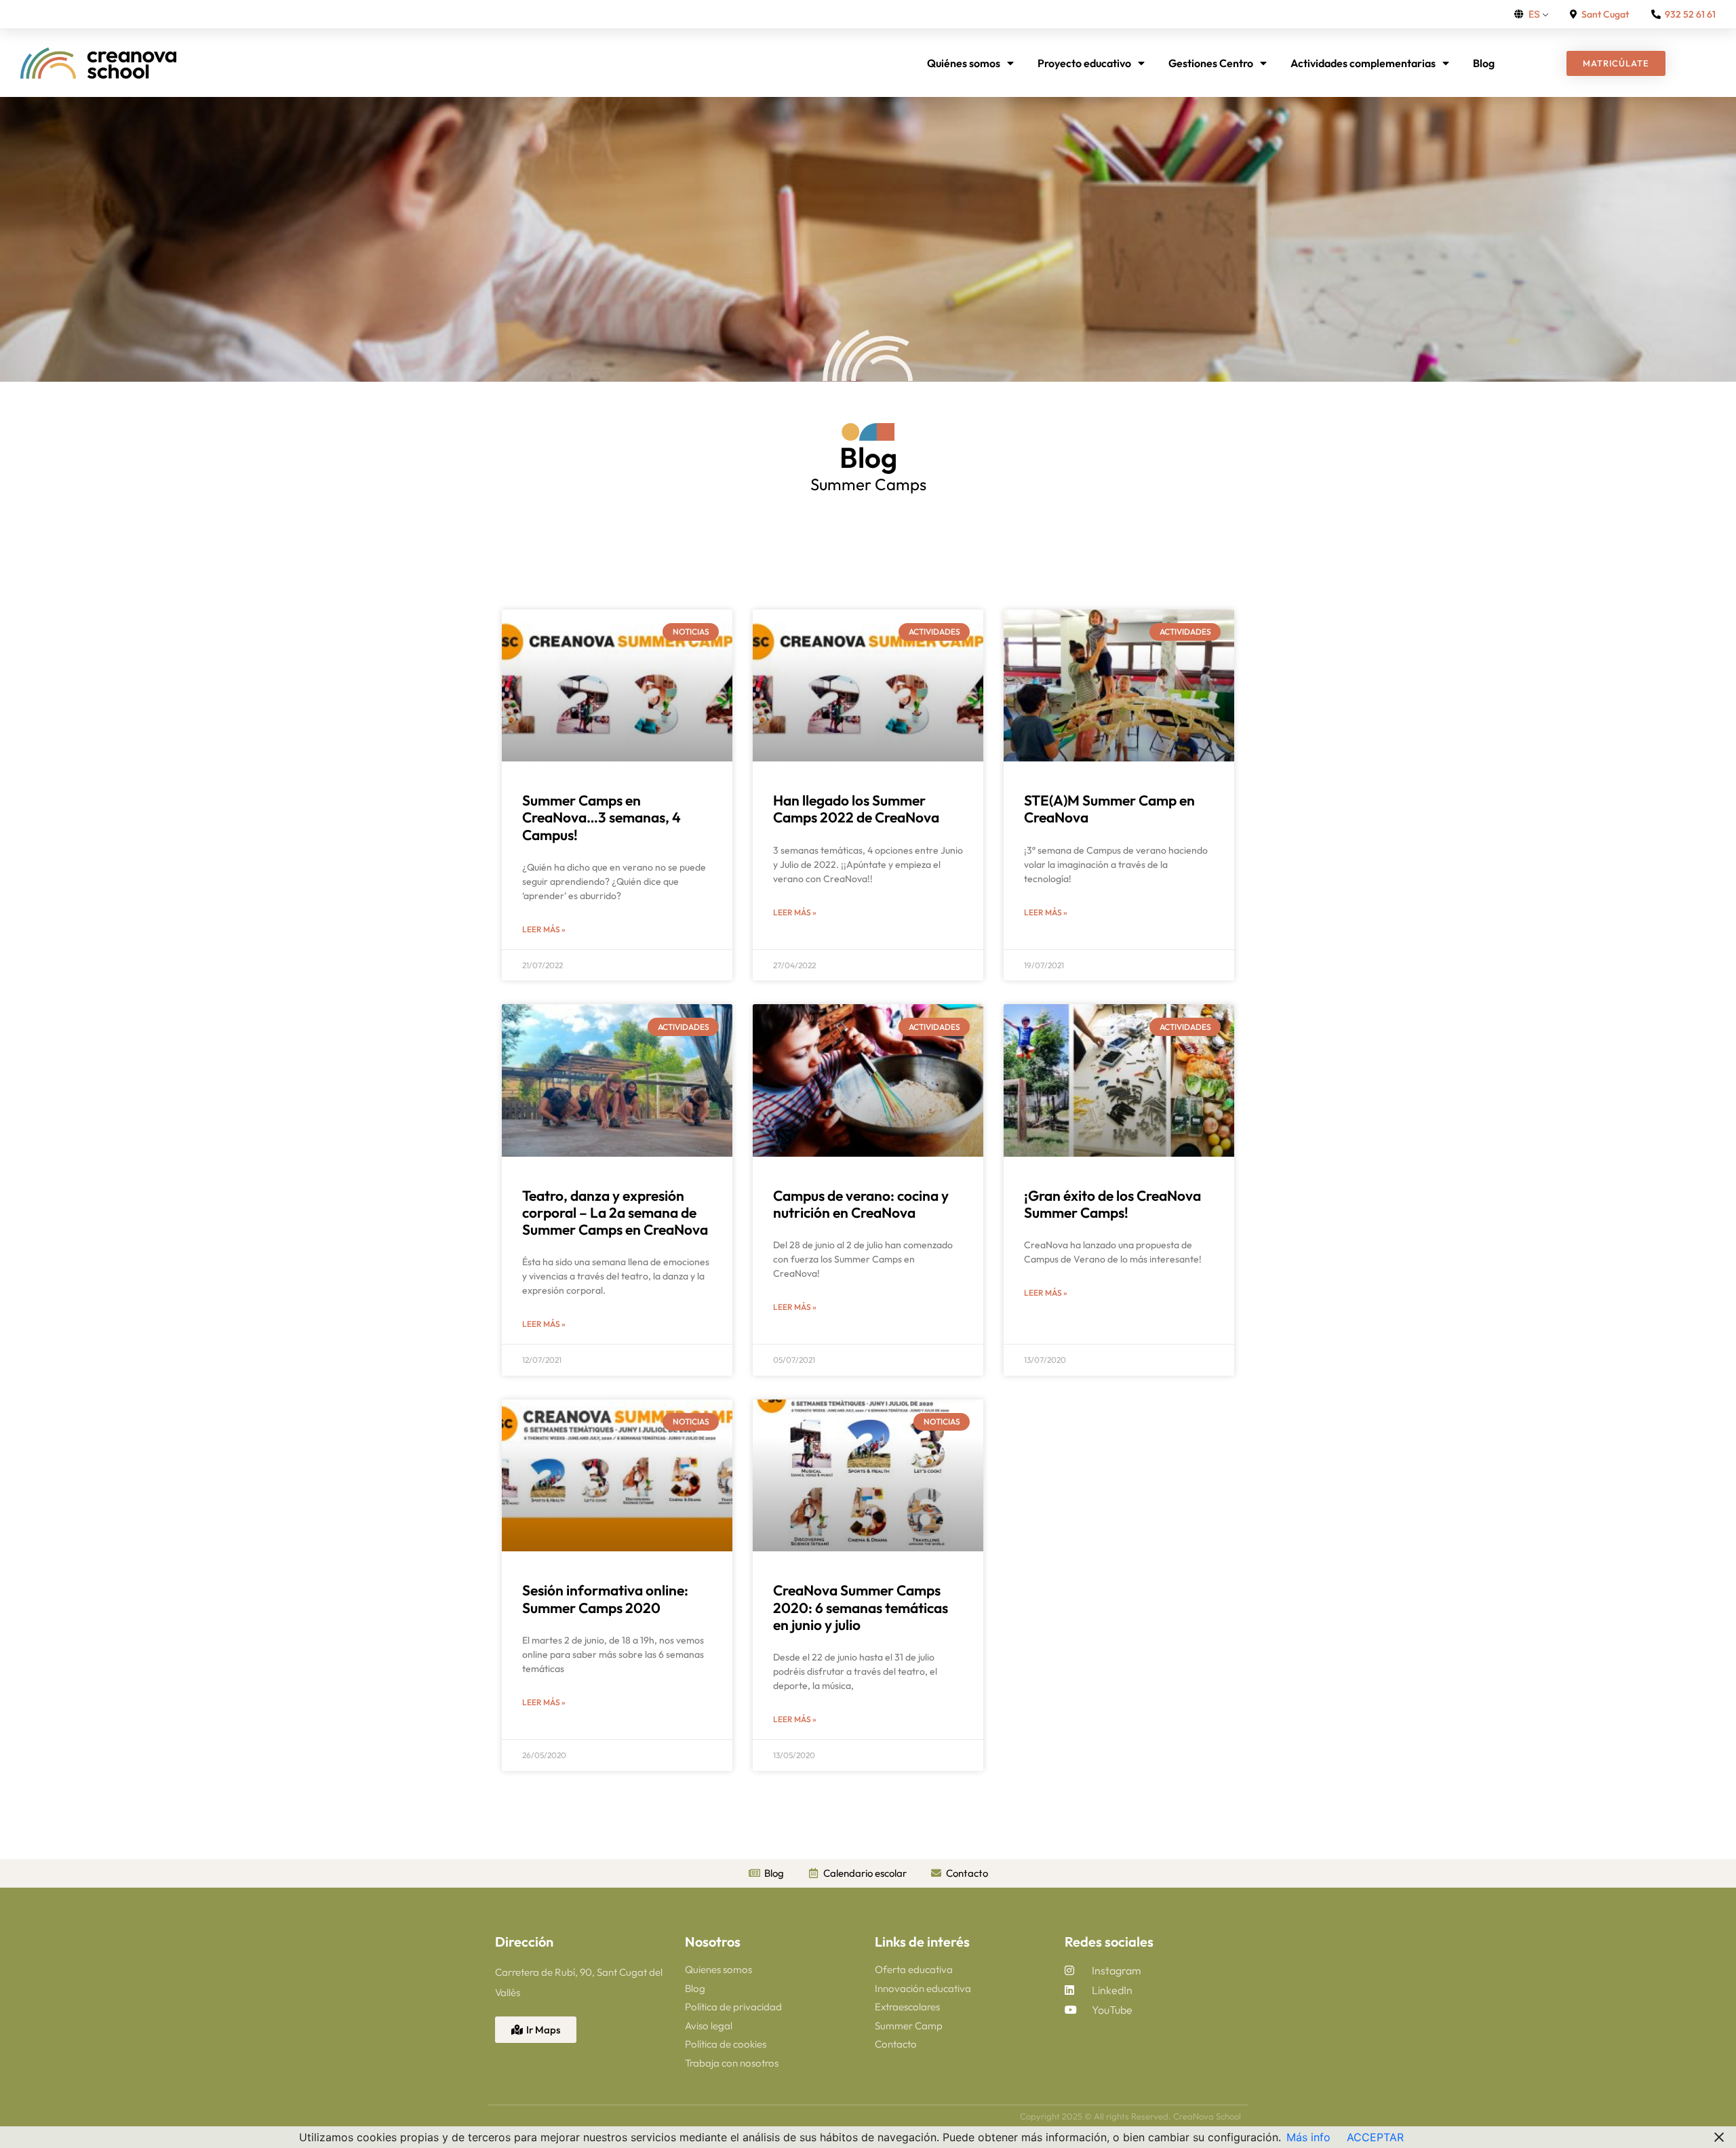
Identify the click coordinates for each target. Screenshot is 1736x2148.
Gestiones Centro (1211, 63)
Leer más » (544, 929)
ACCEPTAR (1375, 2137)
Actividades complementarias (1363, 63)
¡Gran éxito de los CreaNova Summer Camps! (1112, 1204)
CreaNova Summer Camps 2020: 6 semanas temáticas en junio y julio (861, 1607)
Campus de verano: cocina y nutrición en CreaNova (861, 1204)
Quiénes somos (964, 63)
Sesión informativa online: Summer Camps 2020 (605, 1598)
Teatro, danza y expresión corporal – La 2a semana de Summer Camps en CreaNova (615, 1212)
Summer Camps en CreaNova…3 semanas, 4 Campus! (601, 817)
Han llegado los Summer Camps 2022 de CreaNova (856, 809)
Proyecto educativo (1084, 63)
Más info (1308, 2137)
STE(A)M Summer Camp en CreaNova (1109, 809)
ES (1534, 14)
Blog (1484, 63)
